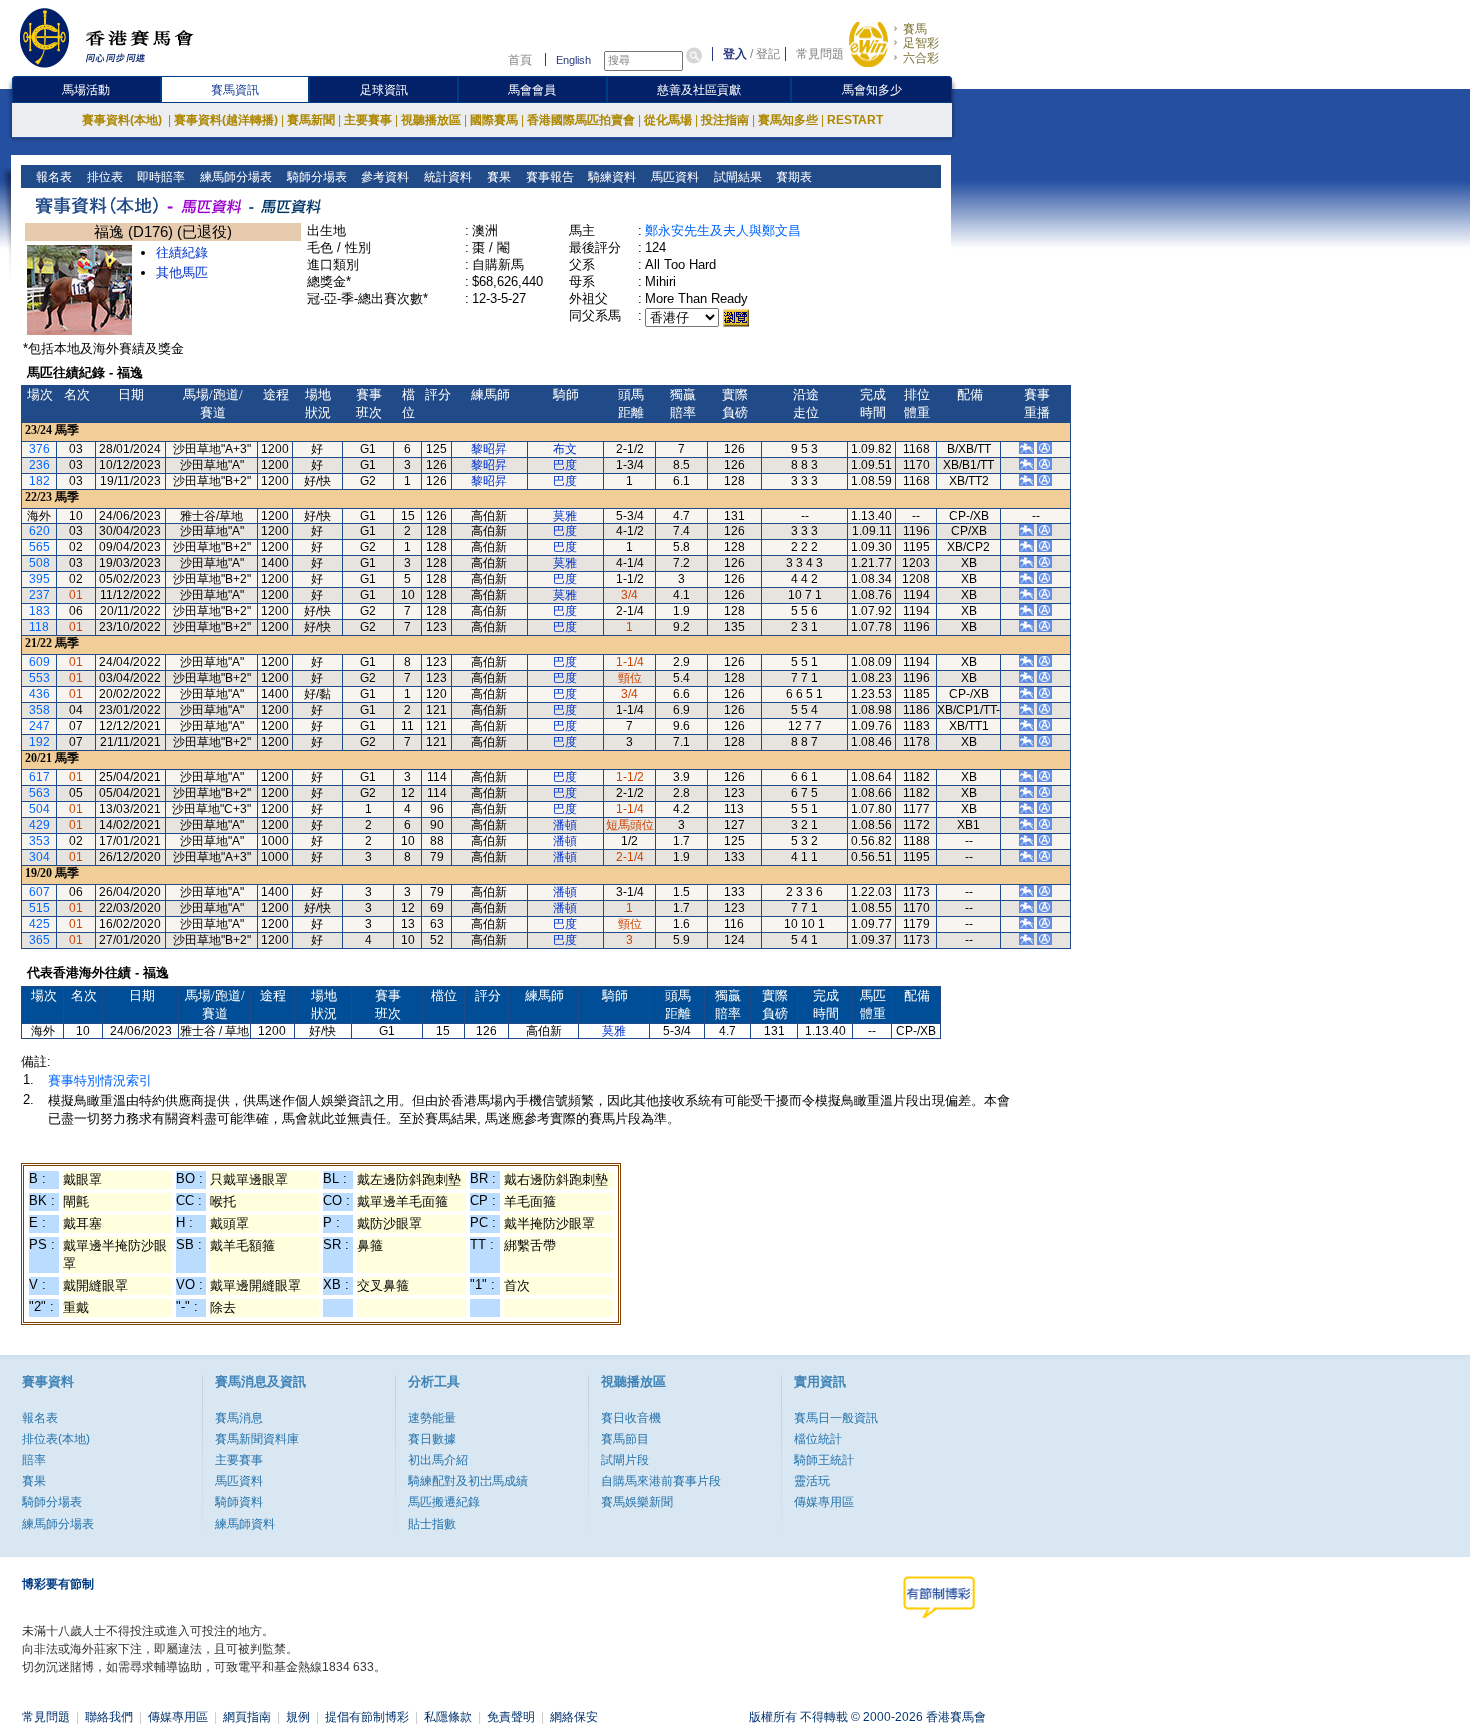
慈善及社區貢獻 (699, 90)
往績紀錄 (182, 252)
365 (39, 940)
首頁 (520, 60)
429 (39, 825)
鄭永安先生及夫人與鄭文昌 (723, 230)
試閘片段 (625, 1460)
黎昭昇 (489, 449)
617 (39, 777)
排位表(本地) (56, 1439)
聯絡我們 (109, 1717)
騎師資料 (239, 1502)
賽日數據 (432, 1439)
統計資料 (446, 177)
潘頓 (565, 825)
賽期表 (792, 177)
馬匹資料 (673, 177)
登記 (768, 54)
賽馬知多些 (788, 120)
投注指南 (725, 120)
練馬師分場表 (234, 177)
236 (39, 465)
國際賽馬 (494, 120)
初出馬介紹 (438, 1460)
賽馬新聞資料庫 (257, 1439)
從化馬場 (668, 120)
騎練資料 (610, 177)
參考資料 (383, 177)
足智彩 (921, 43)
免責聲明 (511, 1717)
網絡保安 (574, 1717)
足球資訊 (384, 90)
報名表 (52, 177)
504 (39, 809)
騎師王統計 (824, 1460)
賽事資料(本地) (123, 120)
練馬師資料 (245, 1524)
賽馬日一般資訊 (836, 1418)
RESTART (855, 120)
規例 (298, 1717)
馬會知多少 (872, 90)
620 (39, 531)
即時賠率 (159, 177)
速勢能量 (432, 1418)
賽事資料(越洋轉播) (226, 120)
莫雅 (565, 516)
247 (39, 726)
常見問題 (820, 54)
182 (39, 481)
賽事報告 (548, 177)
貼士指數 (432, 1524)
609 (39, 662)
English (573, 60)
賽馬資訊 (235, 90)
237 (39, 595)
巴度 (565, 465)
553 (39, 678)
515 (39, 908)
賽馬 (915, 29)
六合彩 (921, 58)
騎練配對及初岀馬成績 (468, 1481)
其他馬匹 (182, 272)
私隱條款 (448, 1717)
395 (39, 579)
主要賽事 (368, 120)
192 (39, 742)
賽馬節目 (625, 1439)
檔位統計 (818, 1439)
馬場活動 (86, 90)
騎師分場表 (315, 177)
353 (39, 841)
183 (39, 611)
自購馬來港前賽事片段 (661, 1481)
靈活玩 (812, 1481)
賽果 (497, 177)
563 (39, 793)
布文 (565, 449)
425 (39, 924)
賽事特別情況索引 (100, 1080)
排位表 (103, 177)
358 (39, 710)
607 (39, 892)
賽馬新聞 (311, 120)
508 (39, 563)
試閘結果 (736, 177)
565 (39, 547)
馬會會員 (532, 90)
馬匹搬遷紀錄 (444, 1502)
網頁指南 (247, 1717)
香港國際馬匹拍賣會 (581, 120)
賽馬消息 (239, 1418)
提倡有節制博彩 (367, 1717)
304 (39, 857)
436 (39, 694)
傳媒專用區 (824, 1502)
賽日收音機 (631, 1418)
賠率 (34, 1460)
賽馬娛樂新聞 (637, 1502)
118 (39, 627)
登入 (735, 54)
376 (39, 449)
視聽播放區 (431, 120)
